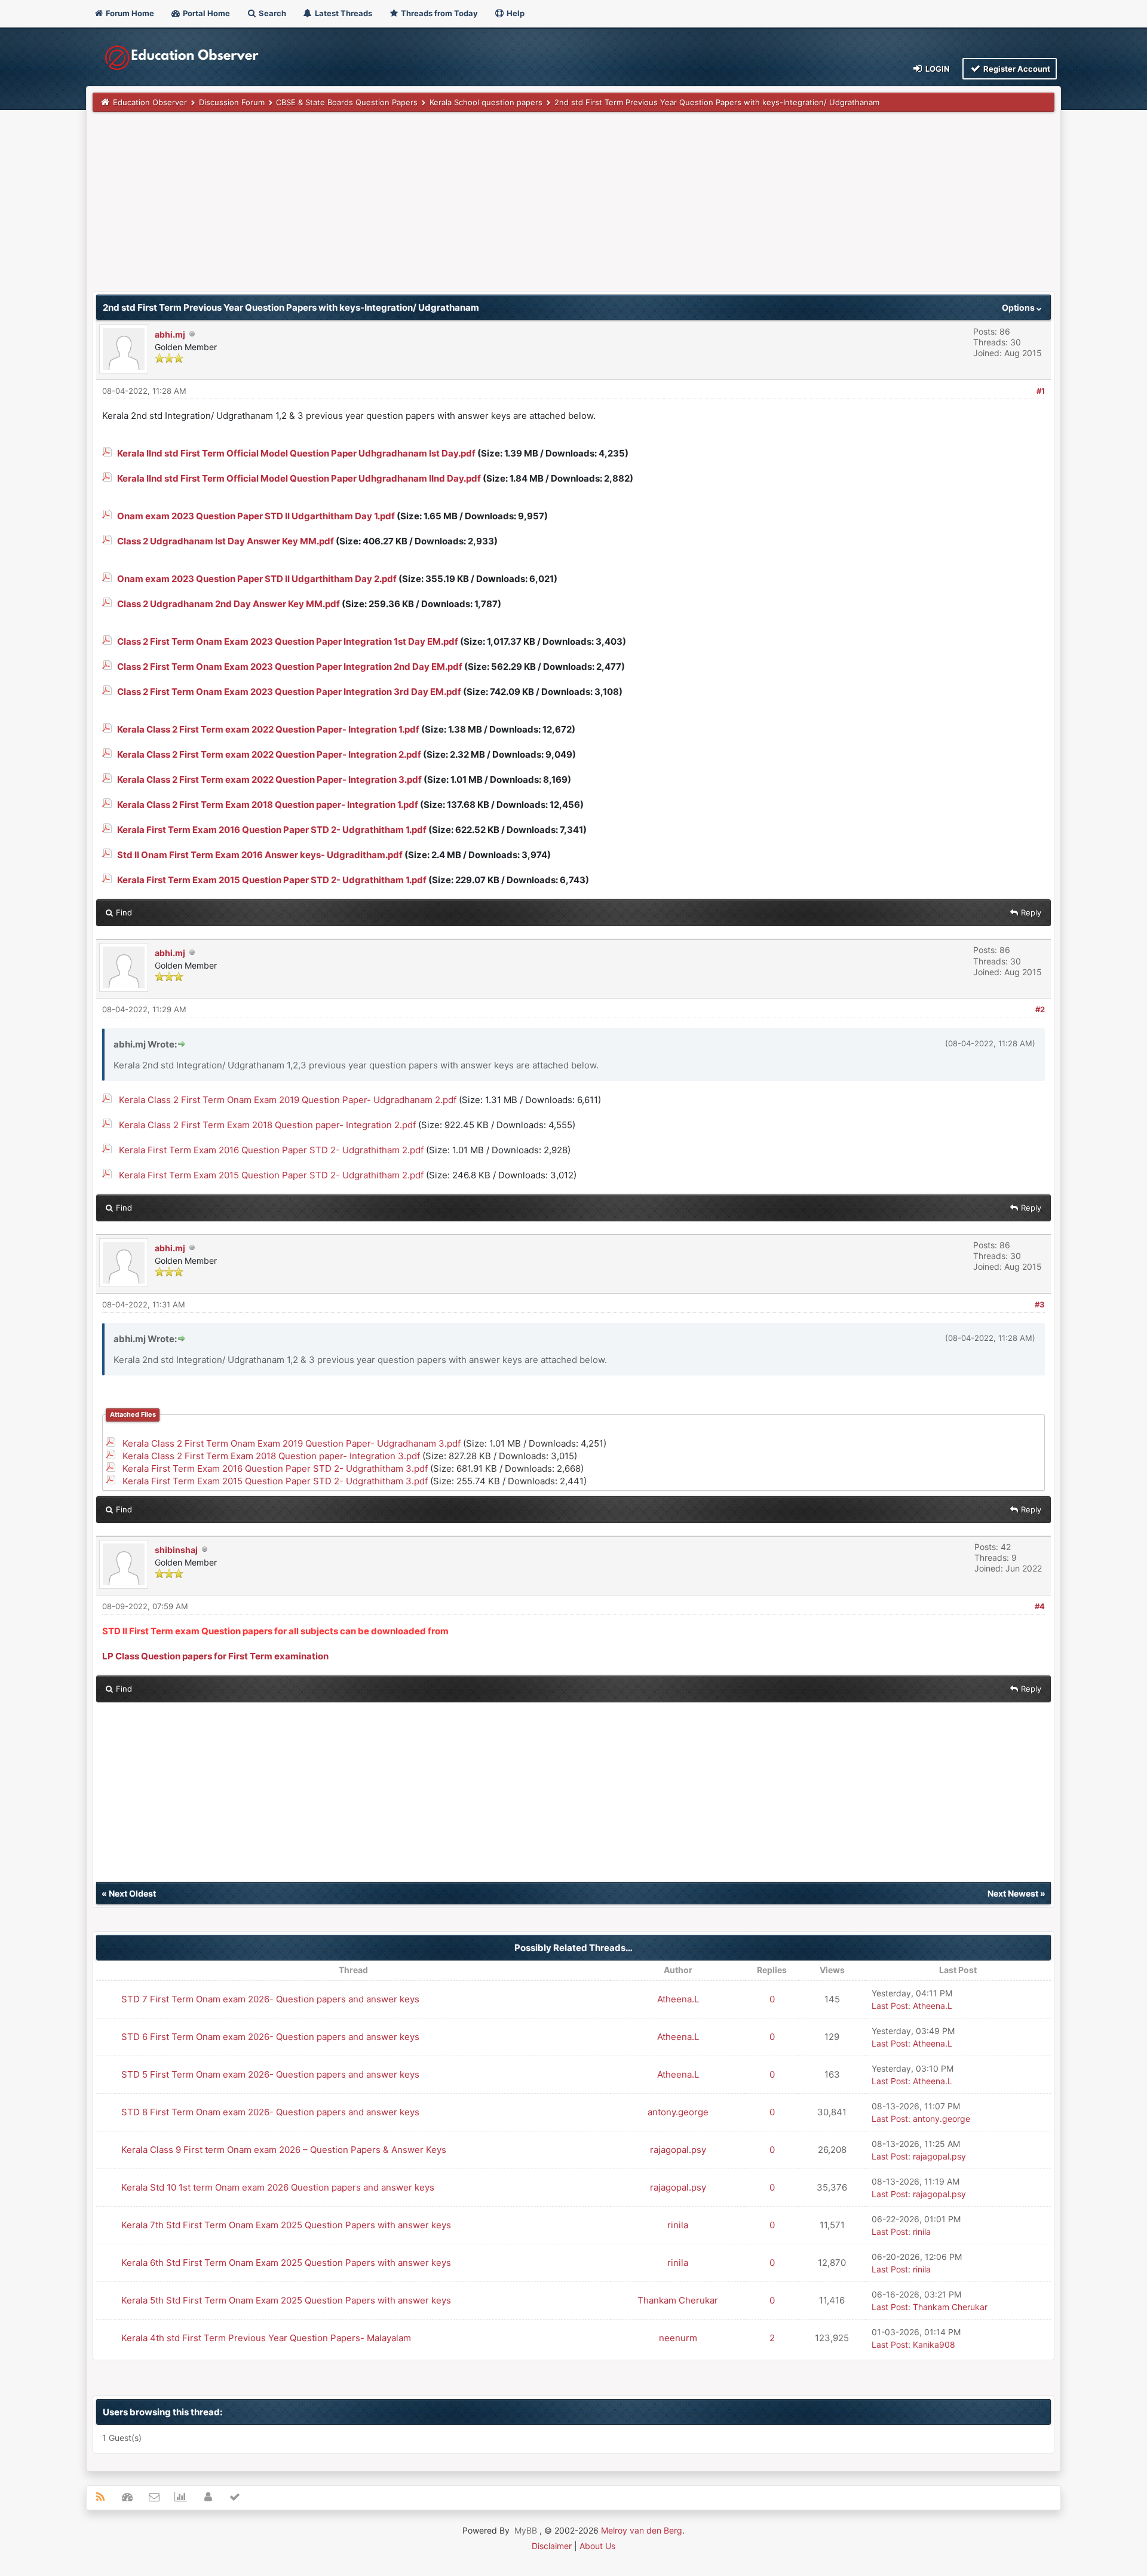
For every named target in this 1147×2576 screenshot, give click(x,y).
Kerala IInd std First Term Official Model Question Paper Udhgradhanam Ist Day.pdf (296, 453)
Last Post (890, 2006)
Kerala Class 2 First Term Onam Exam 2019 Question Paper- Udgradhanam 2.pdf (288, 1100)
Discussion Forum (232, 102)
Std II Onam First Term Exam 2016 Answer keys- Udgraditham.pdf (260, 855)
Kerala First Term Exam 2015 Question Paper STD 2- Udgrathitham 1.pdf (272, 880)
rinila (678, 2225)
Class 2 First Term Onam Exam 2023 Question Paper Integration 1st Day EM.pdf (288, 641)
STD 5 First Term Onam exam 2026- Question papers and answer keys (270, 2074)
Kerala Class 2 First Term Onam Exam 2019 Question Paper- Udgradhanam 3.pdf (292, 1443)
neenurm (678, 2338)
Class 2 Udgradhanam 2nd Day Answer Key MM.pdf (229, 604)
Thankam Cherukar (678, 2300)
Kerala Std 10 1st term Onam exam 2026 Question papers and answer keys (278, 2187)
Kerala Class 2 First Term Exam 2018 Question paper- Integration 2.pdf (267, 1125)
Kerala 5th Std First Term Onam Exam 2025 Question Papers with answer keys (286, 2300)
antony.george (678, 2112)
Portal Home (206, 13)
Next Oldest (132, 1893)
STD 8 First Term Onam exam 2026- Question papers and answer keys (270, 2112)
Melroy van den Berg (642, 2530)
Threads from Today (438, 13)
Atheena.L (678, 1999)
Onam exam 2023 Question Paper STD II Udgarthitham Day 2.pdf (257, 579)
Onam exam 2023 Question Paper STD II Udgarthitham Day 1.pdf (256, 516)
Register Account (1016, 69)
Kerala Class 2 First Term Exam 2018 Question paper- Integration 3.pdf (271, 1456)
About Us (597, 2546)
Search (272, 13)
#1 (1041, 391)
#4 (1040, 1606)
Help (515, 13)
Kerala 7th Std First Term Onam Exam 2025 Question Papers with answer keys (286, 2225)
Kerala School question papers (486, 102)
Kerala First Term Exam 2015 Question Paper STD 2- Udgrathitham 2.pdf (271, 1175)
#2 (1040, 1009)
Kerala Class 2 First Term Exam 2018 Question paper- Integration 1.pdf (268, 805)
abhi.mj (170, 334)
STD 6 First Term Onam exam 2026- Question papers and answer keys (270, 2037)
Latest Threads (343, 13)
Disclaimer (552, 2546)
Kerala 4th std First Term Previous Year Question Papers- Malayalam (266, 2338)
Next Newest (1013, 1893)
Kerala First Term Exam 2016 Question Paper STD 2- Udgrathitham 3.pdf (275, 1468)
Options (1019, 307)
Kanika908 (934, 2344)
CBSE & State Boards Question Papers (347, 102)
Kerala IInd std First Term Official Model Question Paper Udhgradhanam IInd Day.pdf (299, 478)
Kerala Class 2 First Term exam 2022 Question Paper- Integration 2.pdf (269, 754)
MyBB (526, 2530)
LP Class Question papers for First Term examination (215, 1656)
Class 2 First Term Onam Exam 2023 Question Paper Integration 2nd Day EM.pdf (290, 667)
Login (937, 69)
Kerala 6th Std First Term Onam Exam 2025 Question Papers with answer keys (286, 2263)
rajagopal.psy (678, 2150)
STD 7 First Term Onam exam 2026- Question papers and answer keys (270, 1999)
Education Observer (150, 102)
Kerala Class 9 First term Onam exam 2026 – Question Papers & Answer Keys (284, 2150)
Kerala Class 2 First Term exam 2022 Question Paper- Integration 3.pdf (269, 779)
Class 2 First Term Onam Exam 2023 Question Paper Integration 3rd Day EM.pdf (289, 692)
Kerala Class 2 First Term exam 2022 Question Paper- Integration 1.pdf (268, 729)
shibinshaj (176, 1550)
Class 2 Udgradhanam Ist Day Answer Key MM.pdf (226, 541)
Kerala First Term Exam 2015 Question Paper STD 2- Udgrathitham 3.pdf (275, 1481)
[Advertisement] (451, 207)
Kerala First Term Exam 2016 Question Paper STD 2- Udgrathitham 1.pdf (272, 830)
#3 (1040, 1304)
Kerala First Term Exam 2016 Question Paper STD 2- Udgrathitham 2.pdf (271, 1150)
